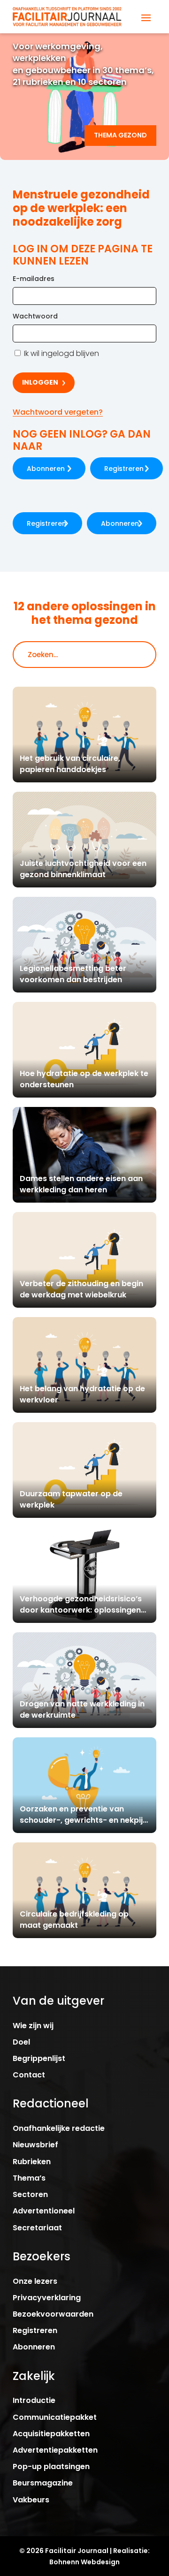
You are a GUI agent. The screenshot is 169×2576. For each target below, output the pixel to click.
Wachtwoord (35, 316)
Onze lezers (35, 2281)
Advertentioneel (44, 2211)
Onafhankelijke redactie (59, 2128)
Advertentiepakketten (55, 2450)
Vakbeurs (31, 2500)
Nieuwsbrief (35, 2145)
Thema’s (29, 2178)
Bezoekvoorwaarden (53, 2314)
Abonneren (46, 469)
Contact (29, 2075)
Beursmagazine (43, 2483)
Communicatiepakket (55, 2417)
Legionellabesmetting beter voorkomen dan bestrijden (73, 974)
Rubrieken (32, 2162)
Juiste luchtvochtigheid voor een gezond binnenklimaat (83, 869)
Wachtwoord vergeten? (58, 412)
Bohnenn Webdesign (84, 2562)
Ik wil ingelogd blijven (61, 353)
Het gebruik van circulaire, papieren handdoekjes (70, 764)
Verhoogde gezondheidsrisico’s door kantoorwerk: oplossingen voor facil (81, 1610)
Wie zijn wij (33, 2026)
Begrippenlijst (39, 2058)
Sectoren (30, 2194)
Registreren (124, 469)
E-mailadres (34, 279)
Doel (21, 2042)
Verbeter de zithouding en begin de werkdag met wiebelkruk (81, 1289)
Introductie (34, 2400)
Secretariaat (37, 2228)
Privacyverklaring (47, 2298)
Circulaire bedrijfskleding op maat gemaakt (74, 1920)
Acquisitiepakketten (51, 2434)
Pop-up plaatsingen (51, 2466)
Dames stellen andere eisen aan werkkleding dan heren (81, 1184)
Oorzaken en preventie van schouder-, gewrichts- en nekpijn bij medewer (84, 1820)
